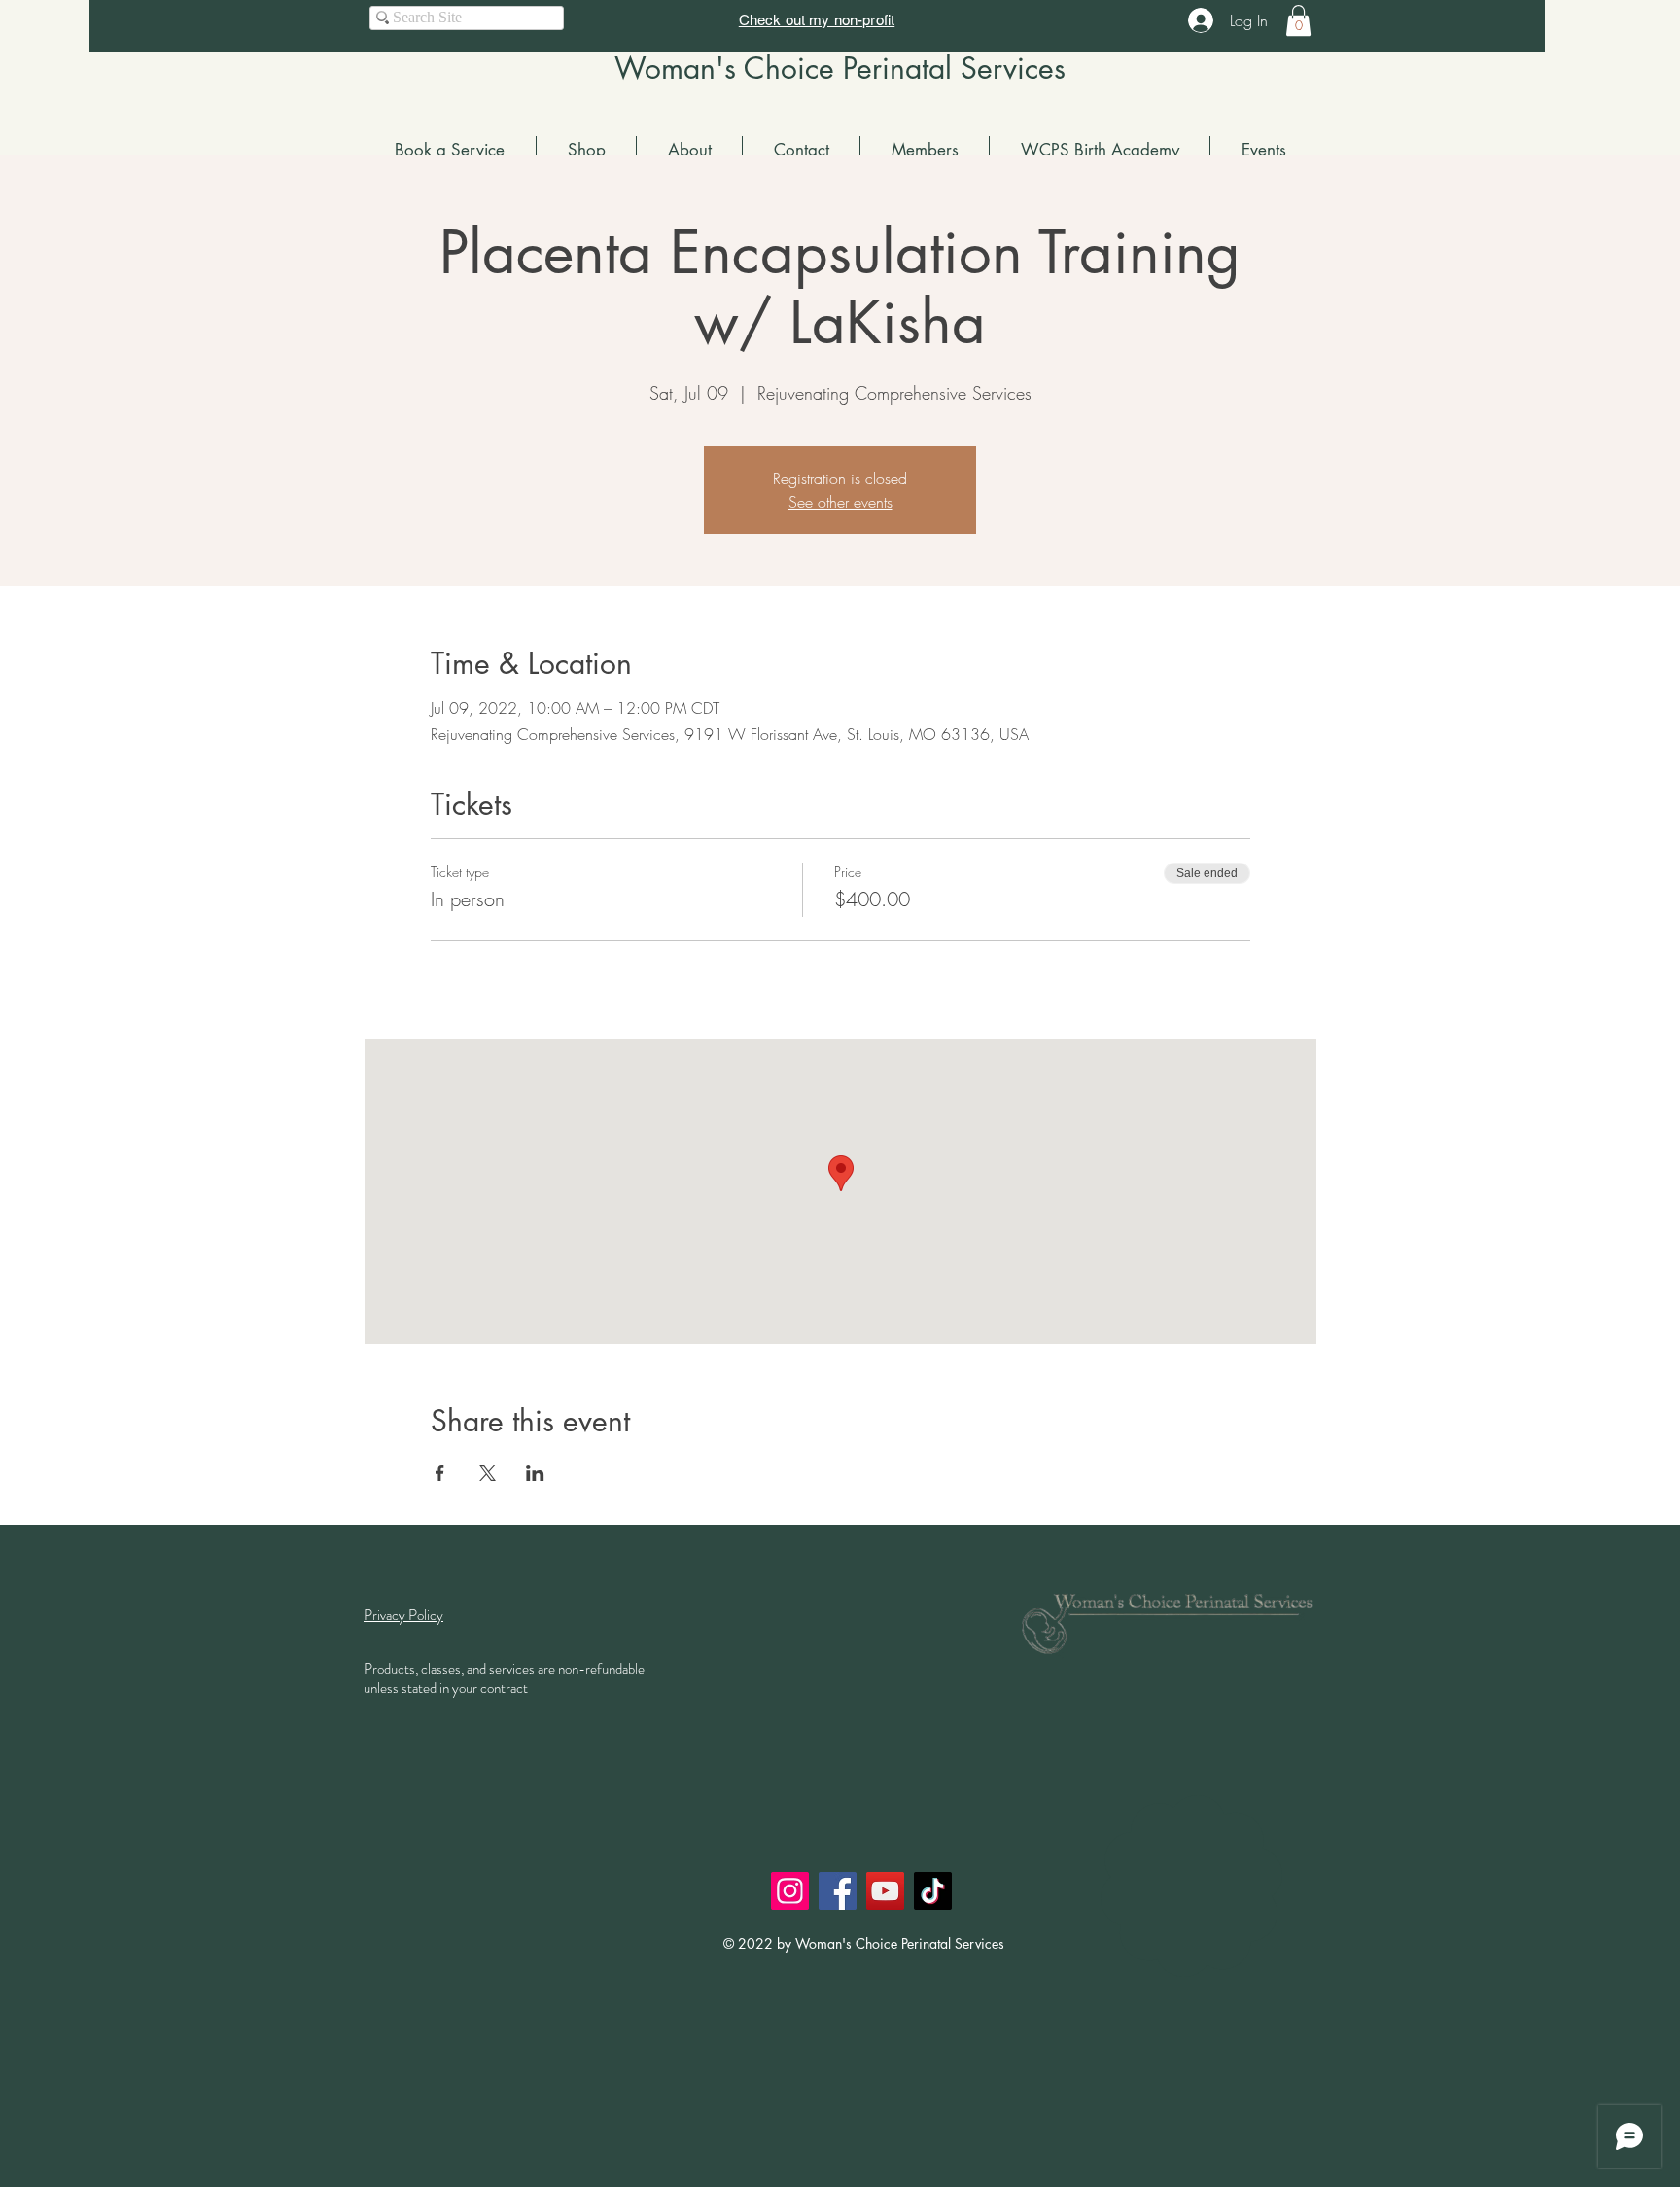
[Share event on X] (488, 1473)
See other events (840, 502)
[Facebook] (838, 1891)
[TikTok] (933, 1891)
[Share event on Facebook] (440, 1473)
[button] (1298, 20)
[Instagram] (790, 1891)
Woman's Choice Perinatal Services (840, 68)
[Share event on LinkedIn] (535, 1473)
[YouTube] (885, 1891)
